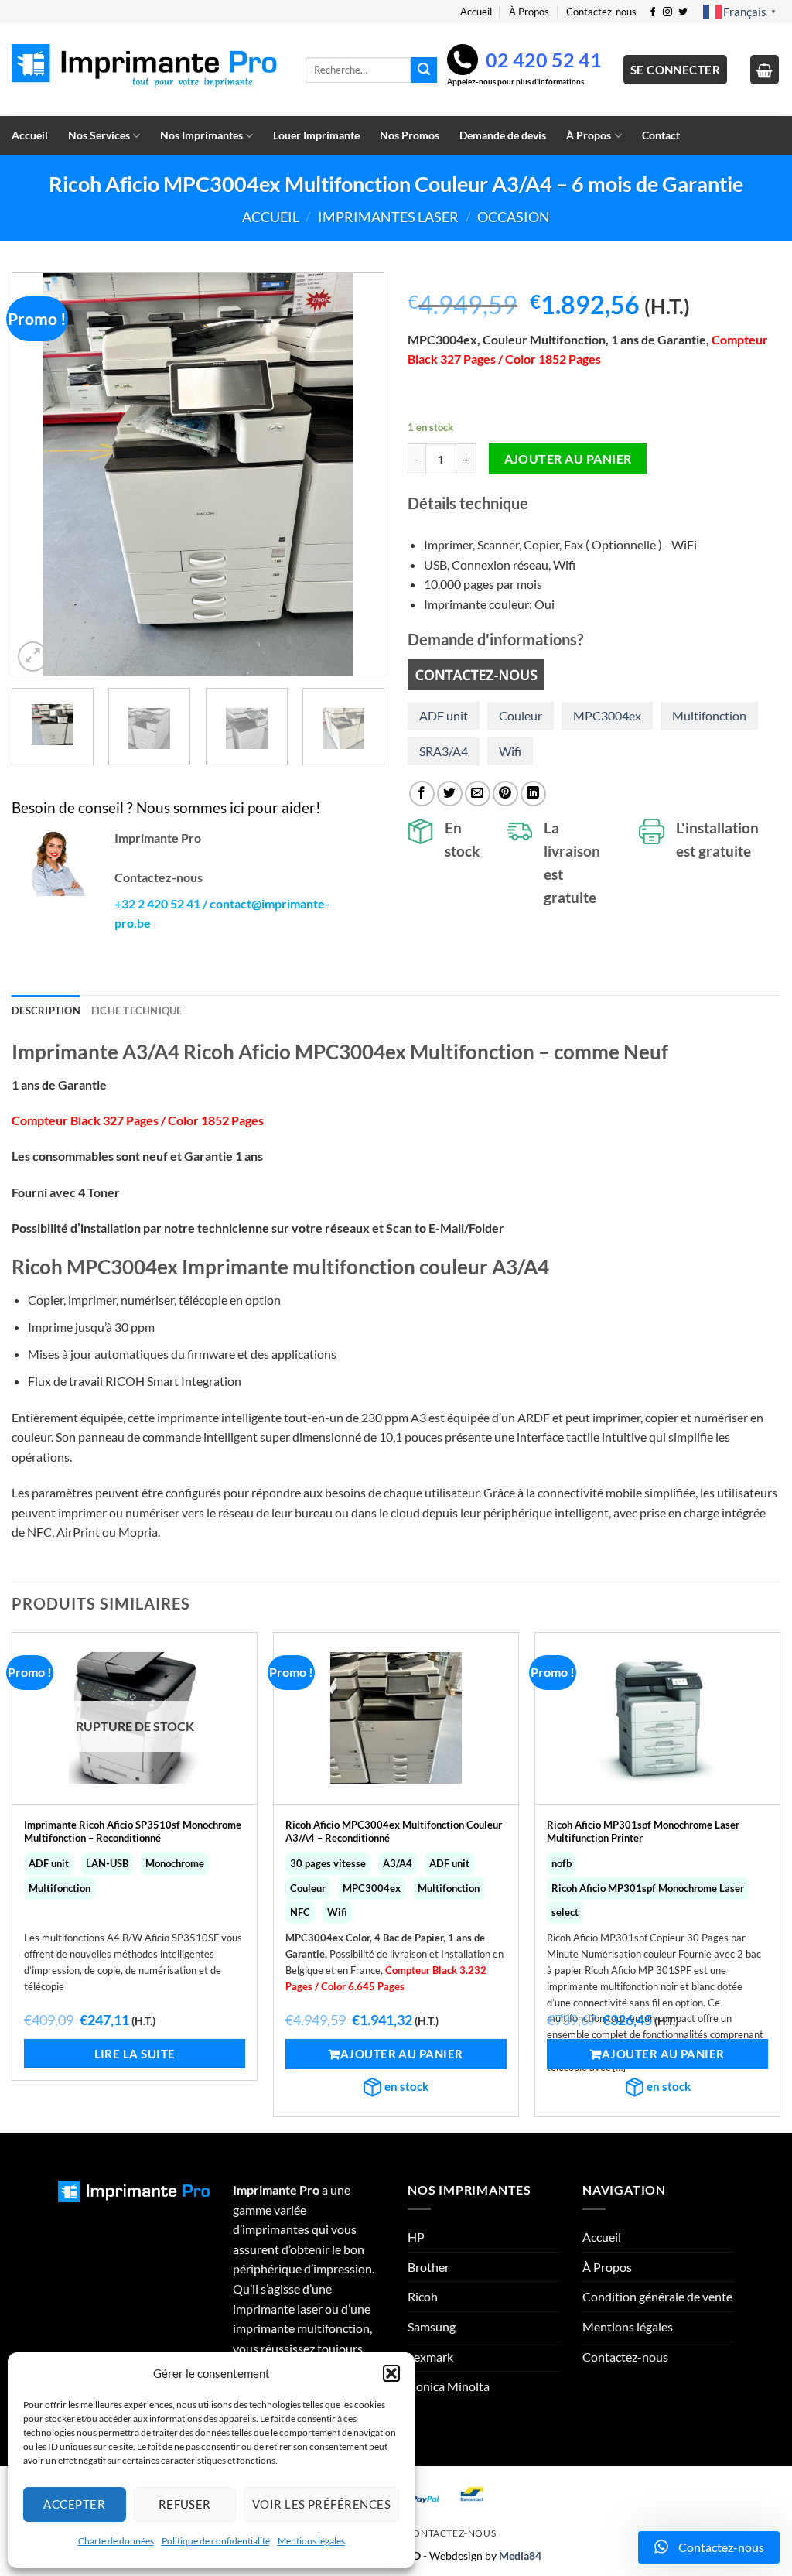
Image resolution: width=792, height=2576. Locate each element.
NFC (300, 1912)
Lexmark (430, 2357)
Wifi (510, 751)
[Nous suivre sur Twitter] (683, 12)
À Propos (529, 12)
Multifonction (709, 715)
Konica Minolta (449, 2386)
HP (416, 2237)
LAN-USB (107, 1863)
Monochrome (175, 1863)
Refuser (185, 2504)
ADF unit (444, 715)
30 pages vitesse (328, 1863)
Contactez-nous (601, 12)
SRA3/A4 (444, 751)
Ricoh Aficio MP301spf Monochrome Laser (648, 1888)
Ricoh (423, 2296)
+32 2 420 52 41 (157, 903)
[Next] (357, 474)
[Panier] (765, 70)
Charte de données (116, 2541)
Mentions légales (311, 2541)
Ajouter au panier (568, 459)
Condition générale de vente (657, 2296)
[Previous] (39, 474)
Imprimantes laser (388, 217)
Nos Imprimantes (201, 135)
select (565, 1912)
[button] (391, 2373)
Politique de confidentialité (216, 2541)
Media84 (520, 2555)
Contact (661, 135)
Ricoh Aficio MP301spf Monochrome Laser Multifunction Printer (643, 1831)
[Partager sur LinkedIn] (533, 794)
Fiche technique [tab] (137, 1011)
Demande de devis (503, 135)
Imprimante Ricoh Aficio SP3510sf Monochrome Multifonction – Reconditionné (133, 1831)
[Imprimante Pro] (147, 70)
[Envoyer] (424, 70)
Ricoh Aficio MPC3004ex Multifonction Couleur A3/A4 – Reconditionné (394, 1831)
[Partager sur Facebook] (422, 794)
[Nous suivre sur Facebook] (653, 12)
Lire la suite (135, 2054)
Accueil (476, 12)
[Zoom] (33, 657)
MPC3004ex (607, 715)
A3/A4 (398, 1863)
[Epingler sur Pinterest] (505, 794)
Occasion (514, 217)
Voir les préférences (321, 2504)
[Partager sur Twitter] (450, 794)
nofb (562, 1863)
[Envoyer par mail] (478, 794)
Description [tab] (46, 1011)
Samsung (432, 2326)
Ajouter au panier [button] (402, 2054)
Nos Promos (410, 135)
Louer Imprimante (316, 135)
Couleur (521, 715)
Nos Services (99, 135)
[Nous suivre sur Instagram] (667, 12)
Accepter (74, 2504)
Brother (428, 2267)
